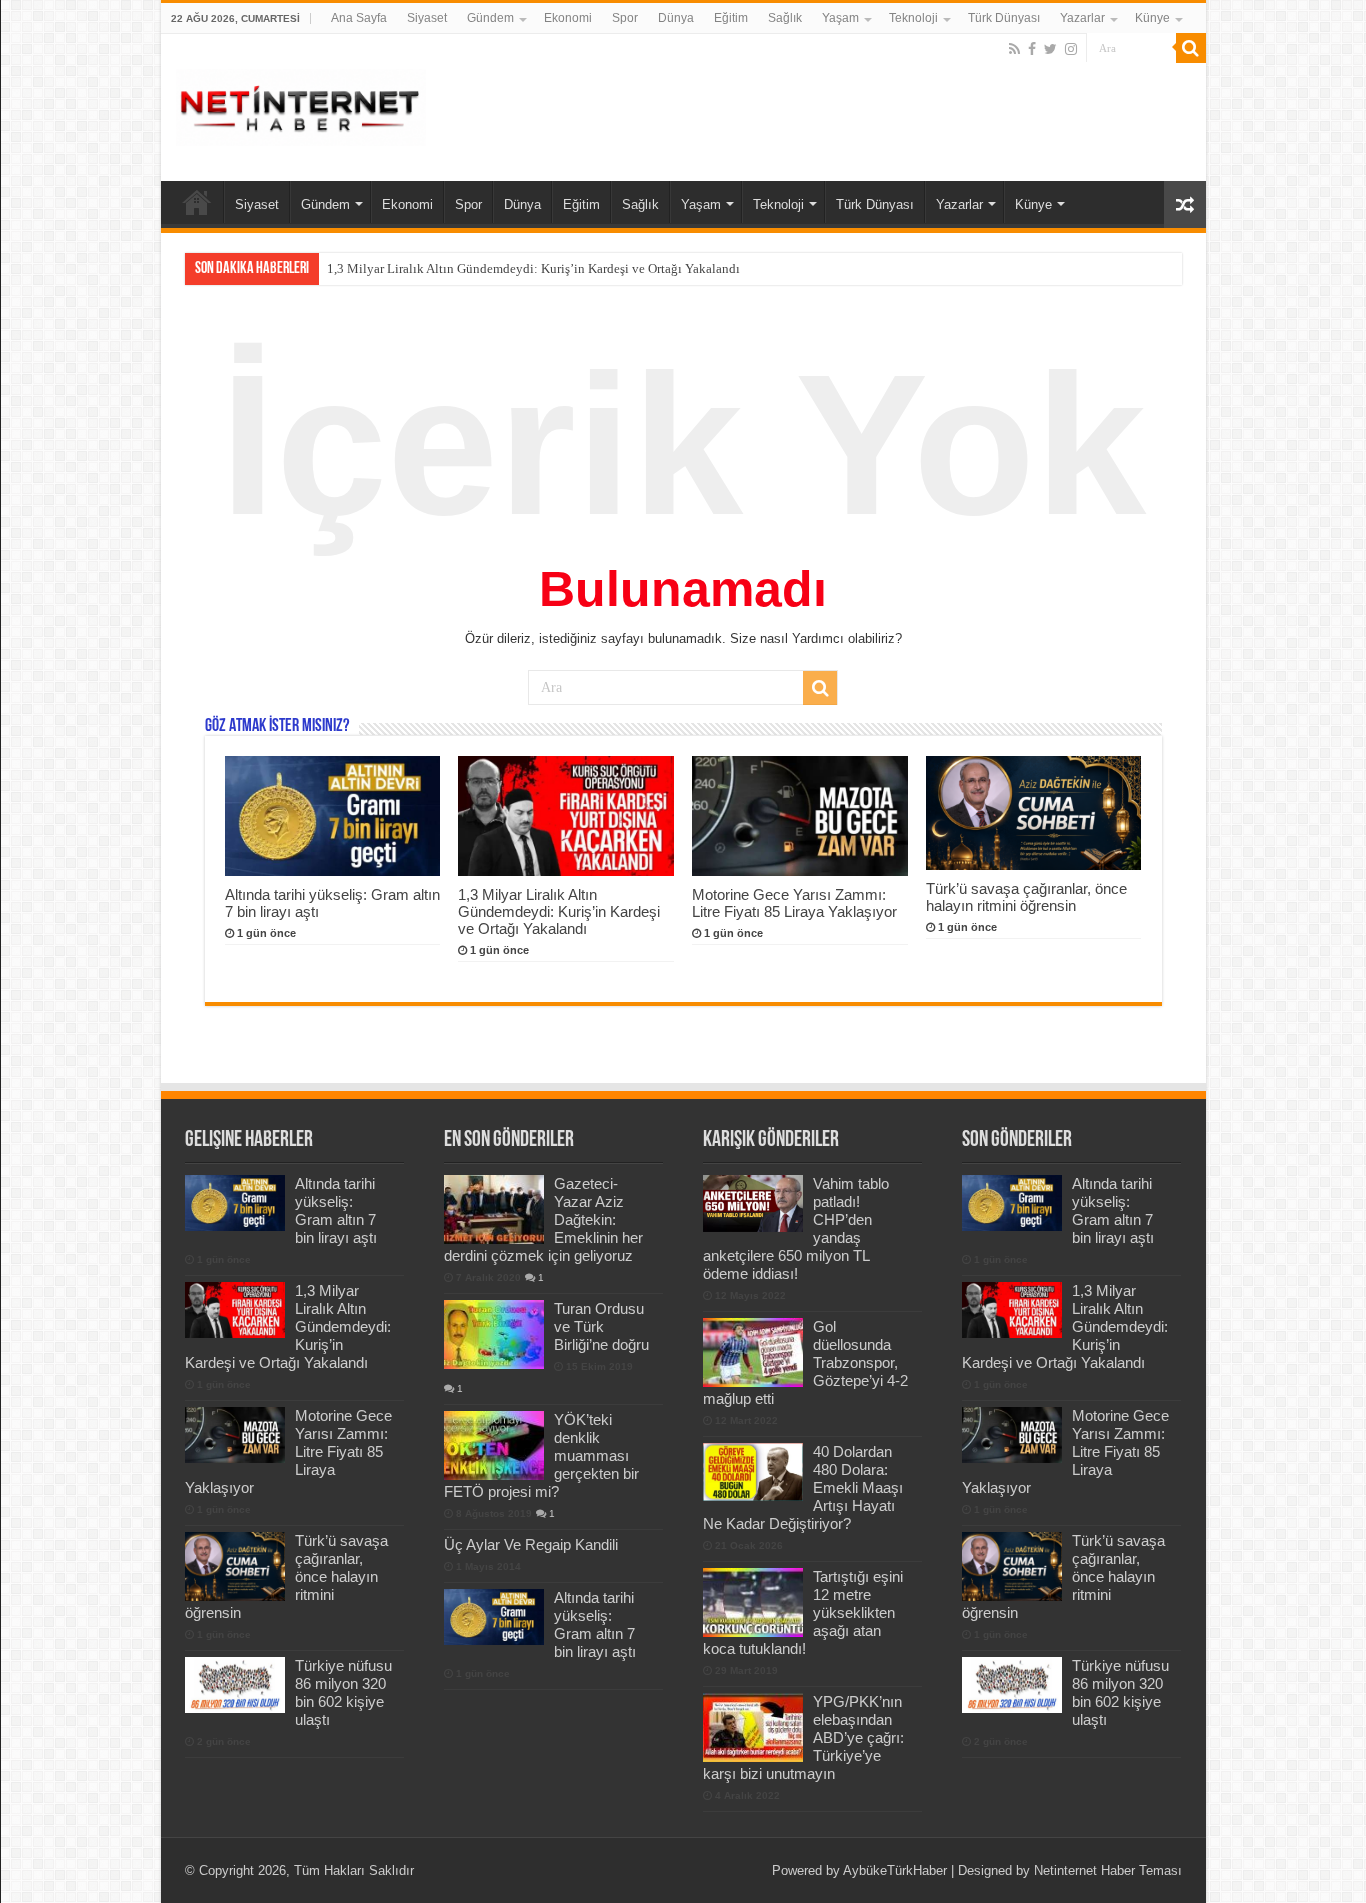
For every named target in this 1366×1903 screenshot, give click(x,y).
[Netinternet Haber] (301, 104)
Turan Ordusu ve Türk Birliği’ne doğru (601, 1326)
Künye (1152, 18)
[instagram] (1071, 49)
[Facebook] (1032, 49)
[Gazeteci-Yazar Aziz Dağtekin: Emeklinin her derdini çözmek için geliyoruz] (494, 1209)
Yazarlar (1082, 18)
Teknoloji (913, 18)
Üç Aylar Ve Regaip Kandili (531, 1544)
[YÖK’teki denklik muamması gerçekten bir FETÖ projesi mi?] (494, 1445)
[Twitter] (1050, 49)
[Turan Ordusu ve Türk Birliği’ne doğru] (494, 1334)
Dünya (676, 18)
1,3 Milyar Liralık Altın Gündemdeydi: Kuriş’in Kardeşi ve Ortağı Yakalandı (533, 268)
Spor (625, 18)
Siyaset (427, 18)
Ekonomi (568, 18)
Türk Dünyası (1004, 18)
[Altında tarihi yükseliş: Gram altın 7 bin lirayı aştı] (494, 1617)
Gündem (490, 18)
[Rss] (1014, 49)
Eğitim (731, 18)
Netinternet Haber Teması (1108, 1870)
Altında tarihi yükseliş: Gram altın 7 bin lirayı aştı (336, 1210)
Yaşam (840, 18)
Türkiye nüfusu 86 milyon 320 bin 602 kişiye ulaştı (343, 1692)
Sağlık (785, 18)
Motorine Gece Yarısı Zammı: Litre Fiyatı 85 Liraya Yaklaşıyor (794, 903)
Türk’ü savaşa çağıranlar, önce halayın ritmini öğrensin (1026, 897)
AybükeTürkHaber (895, 1870)
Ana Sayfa (359, 18)
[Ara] (1191, 48)
